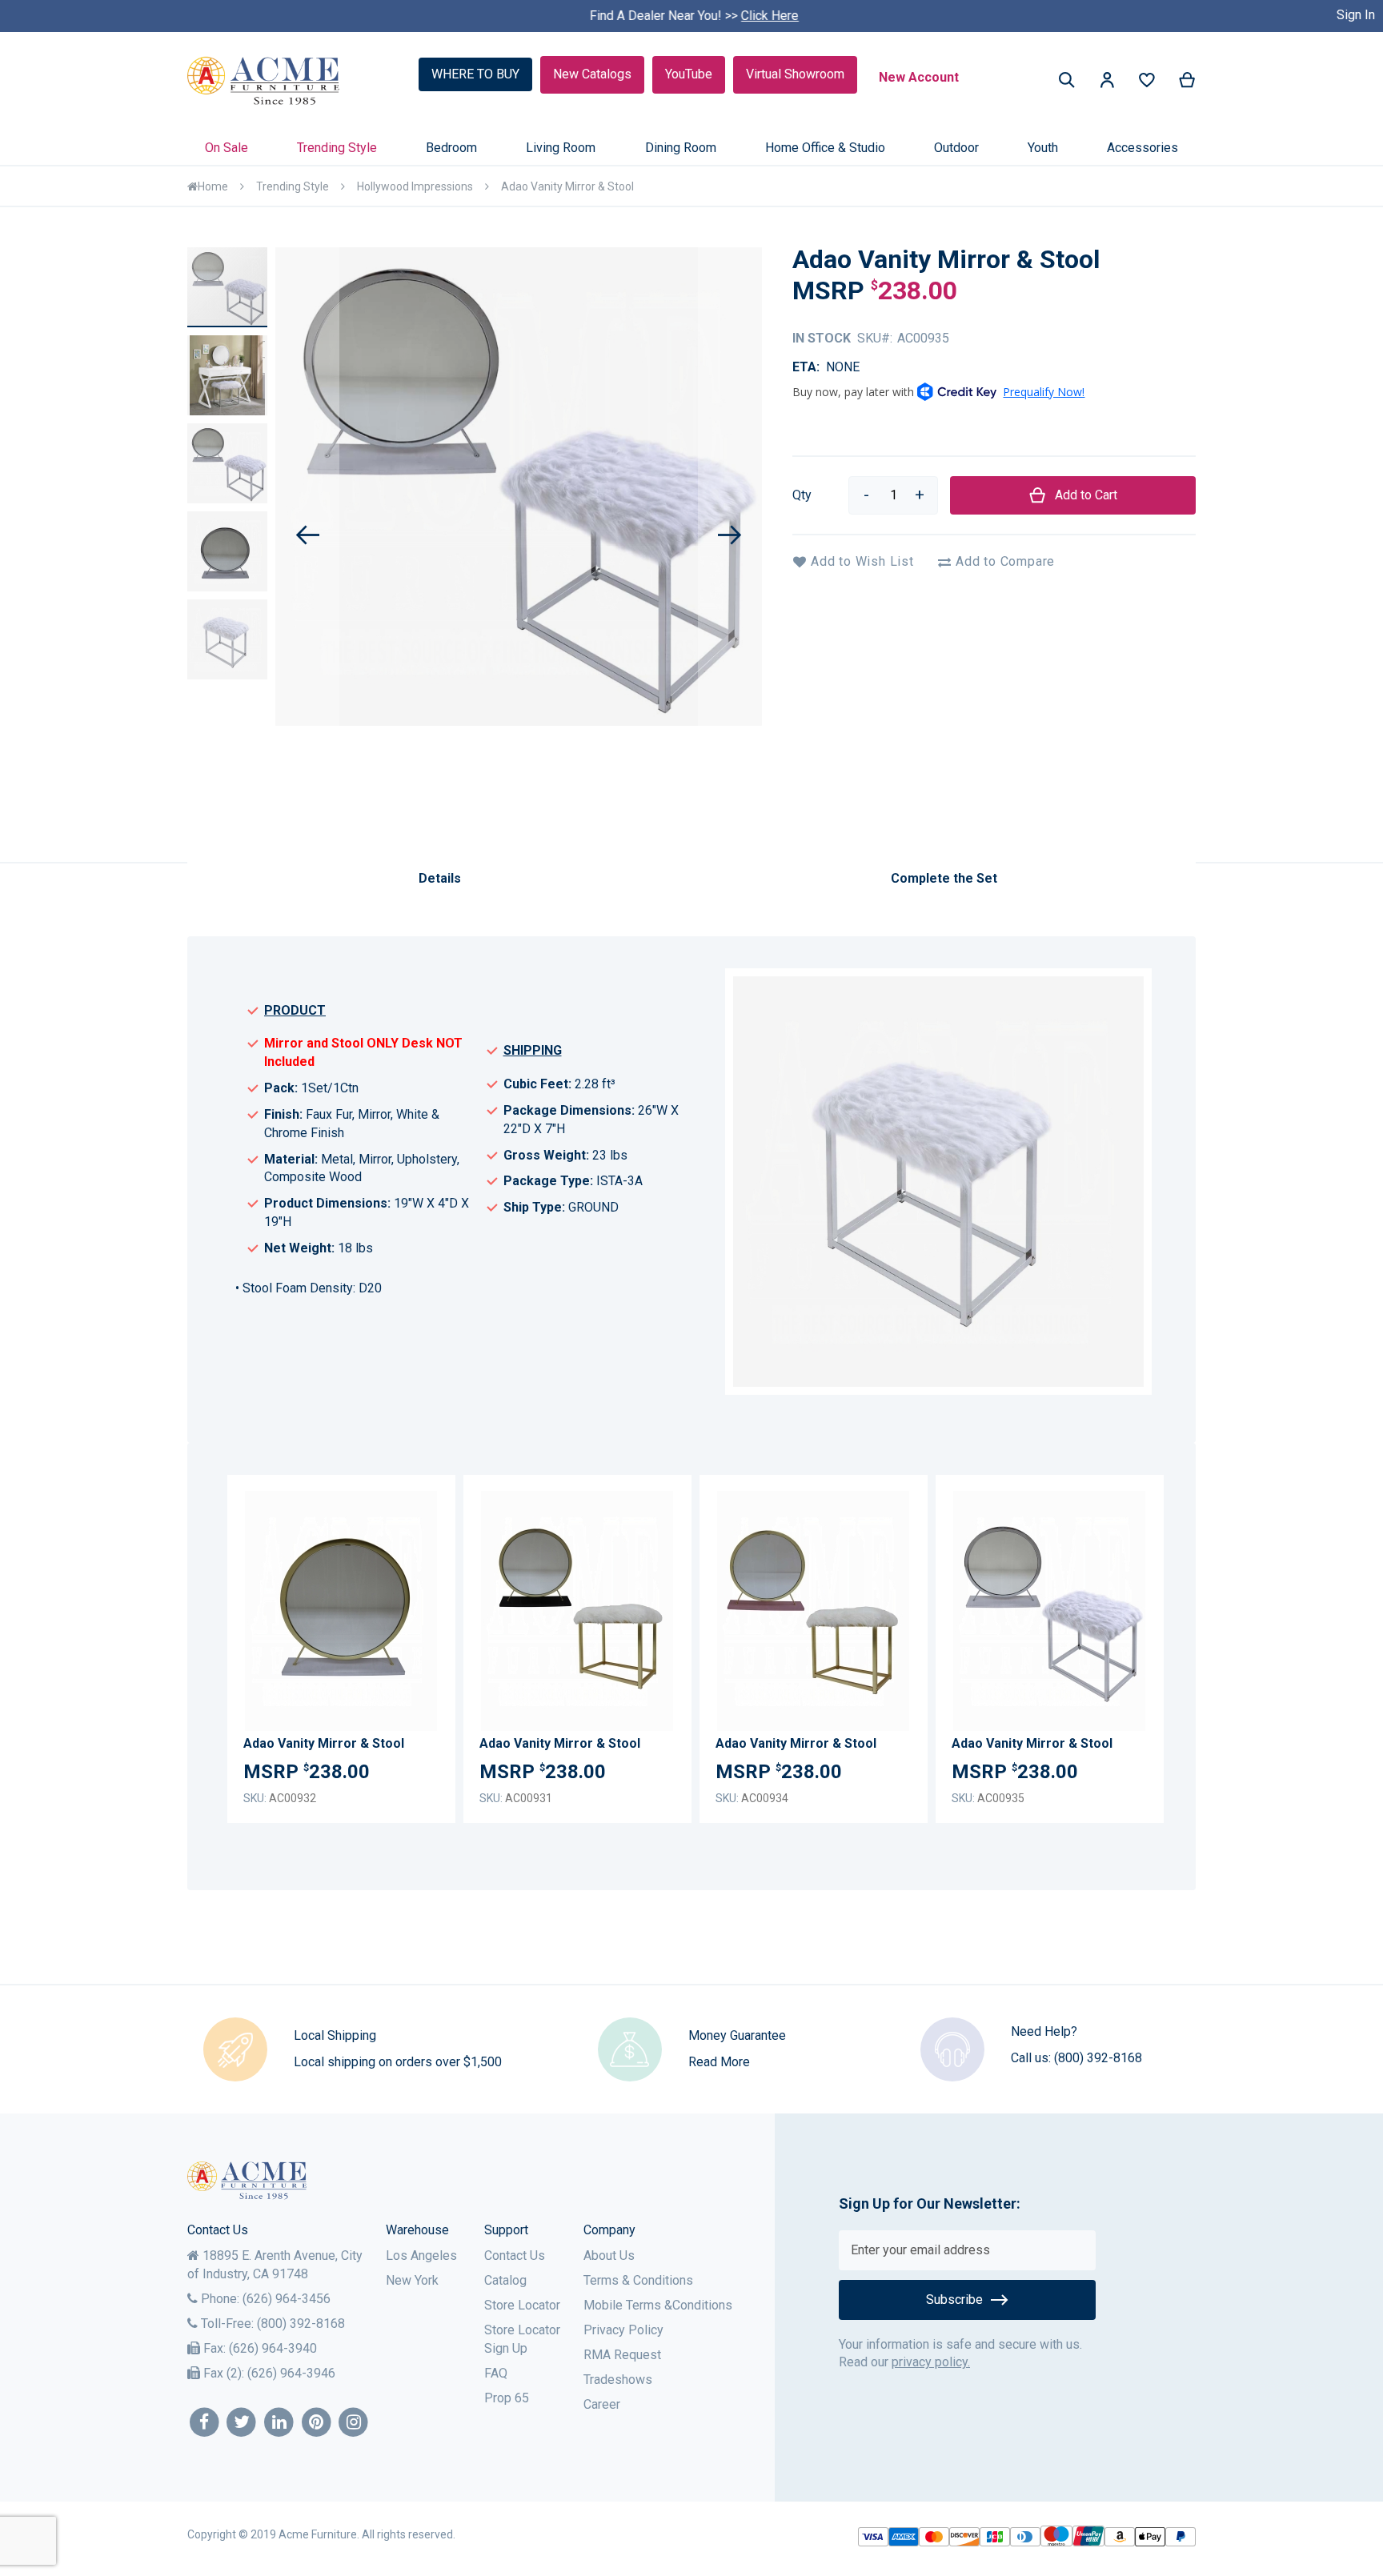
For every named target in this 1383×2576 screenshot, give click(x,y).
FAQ (496, 2373)
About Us (609, 2256)
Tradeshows (618, 2380)
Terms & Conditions (638, 2280)
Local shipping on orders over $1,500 (398, 2062)
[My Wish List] (1147, 84)
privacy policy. (931, 2362)
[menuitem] (226, 148)
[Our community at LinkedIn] (279, 2423)
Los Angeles (421, 2256)
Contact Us (515, 2256)
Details (440, 878)
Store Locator (522, 2305)
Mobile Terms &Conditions (658, 2305)
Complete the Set (944, 878)
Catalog (505, 2280)
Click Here (768, 16)
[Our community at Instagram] (354, 2423)
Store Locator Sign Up (522, 2339)
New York (412, 2280)
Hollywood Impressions (415, 186)
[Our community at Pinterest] (317, 2423)
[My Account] (1107, 83)
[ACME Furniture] (264, 81)
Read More (719, 2062)
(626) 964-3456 (287, 2299)
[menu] (691, 148)
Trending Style (293, 186)
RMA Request (622, 2355)
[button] (1107, 83)
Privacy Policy (623, 2330)
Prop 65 (507, 2398)
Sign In (1356, 15)
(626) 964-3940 (273, 2348)
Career (602, 2404)
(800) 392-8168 (1098, 2058)
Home (213, 186)
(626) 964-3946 (291, 2373)
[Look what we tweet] (242, 2423)
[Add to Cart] (421, 1622)
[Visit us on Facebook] (204, 2423)
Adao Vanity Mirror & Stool (324, 1743)
